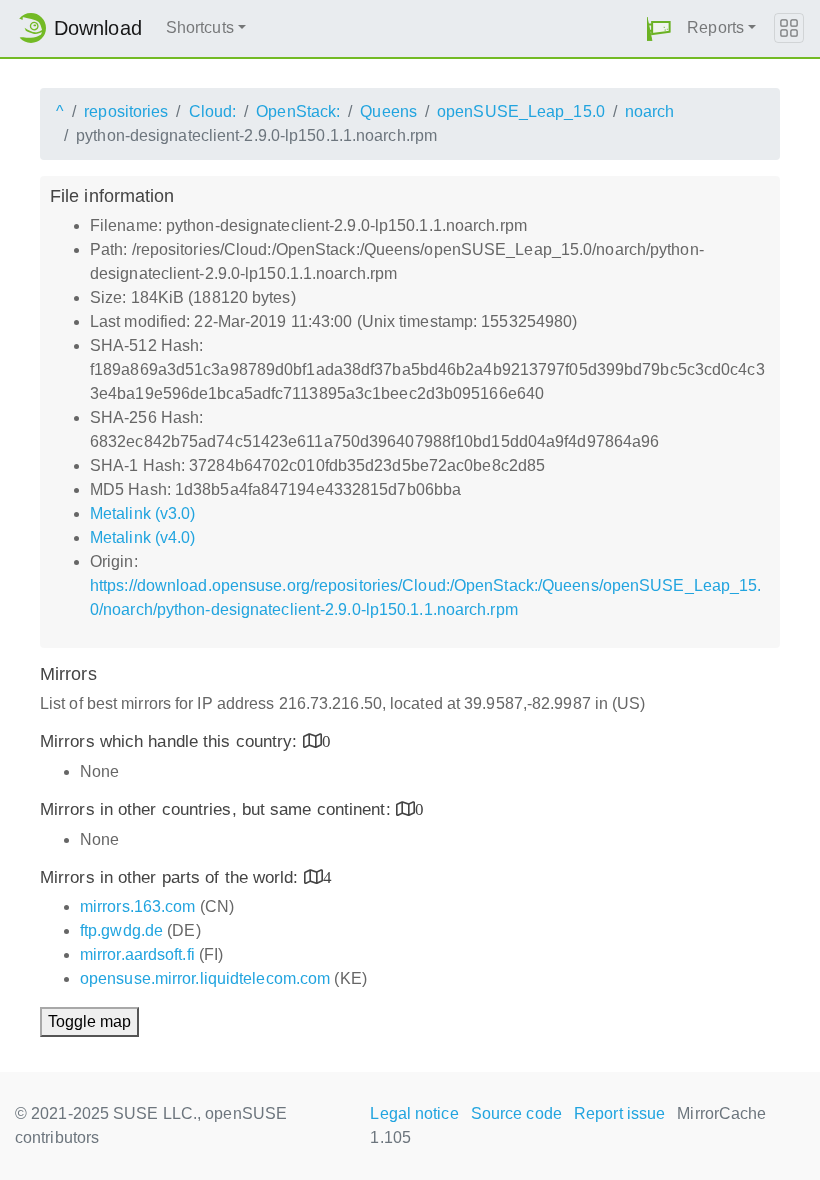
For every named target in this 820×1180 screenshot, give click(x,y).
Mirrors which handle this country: (171, 741)
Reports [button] (715, 27)
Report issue (619, 1113)
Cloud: (213, 111)
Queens (388, 111)
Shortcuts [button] (200, 27)
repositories (126, 111)
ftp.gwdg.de (121, 930)
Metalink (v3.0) (143, 513)
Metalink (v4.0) (143, 537)
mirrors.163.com (138, 906)
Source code (516, 1113)
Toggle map (89, 1021)
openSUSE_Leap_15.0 (521, 111)
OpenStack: (298, 111)
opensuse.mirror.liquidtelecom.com (205, 978)
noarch (650, 111)
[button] (659, 28)
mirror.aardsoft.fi (137, 954)
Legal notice (414, 1113)
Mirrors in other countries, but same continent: (218, 809)
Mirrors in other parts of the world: (172, 877)
